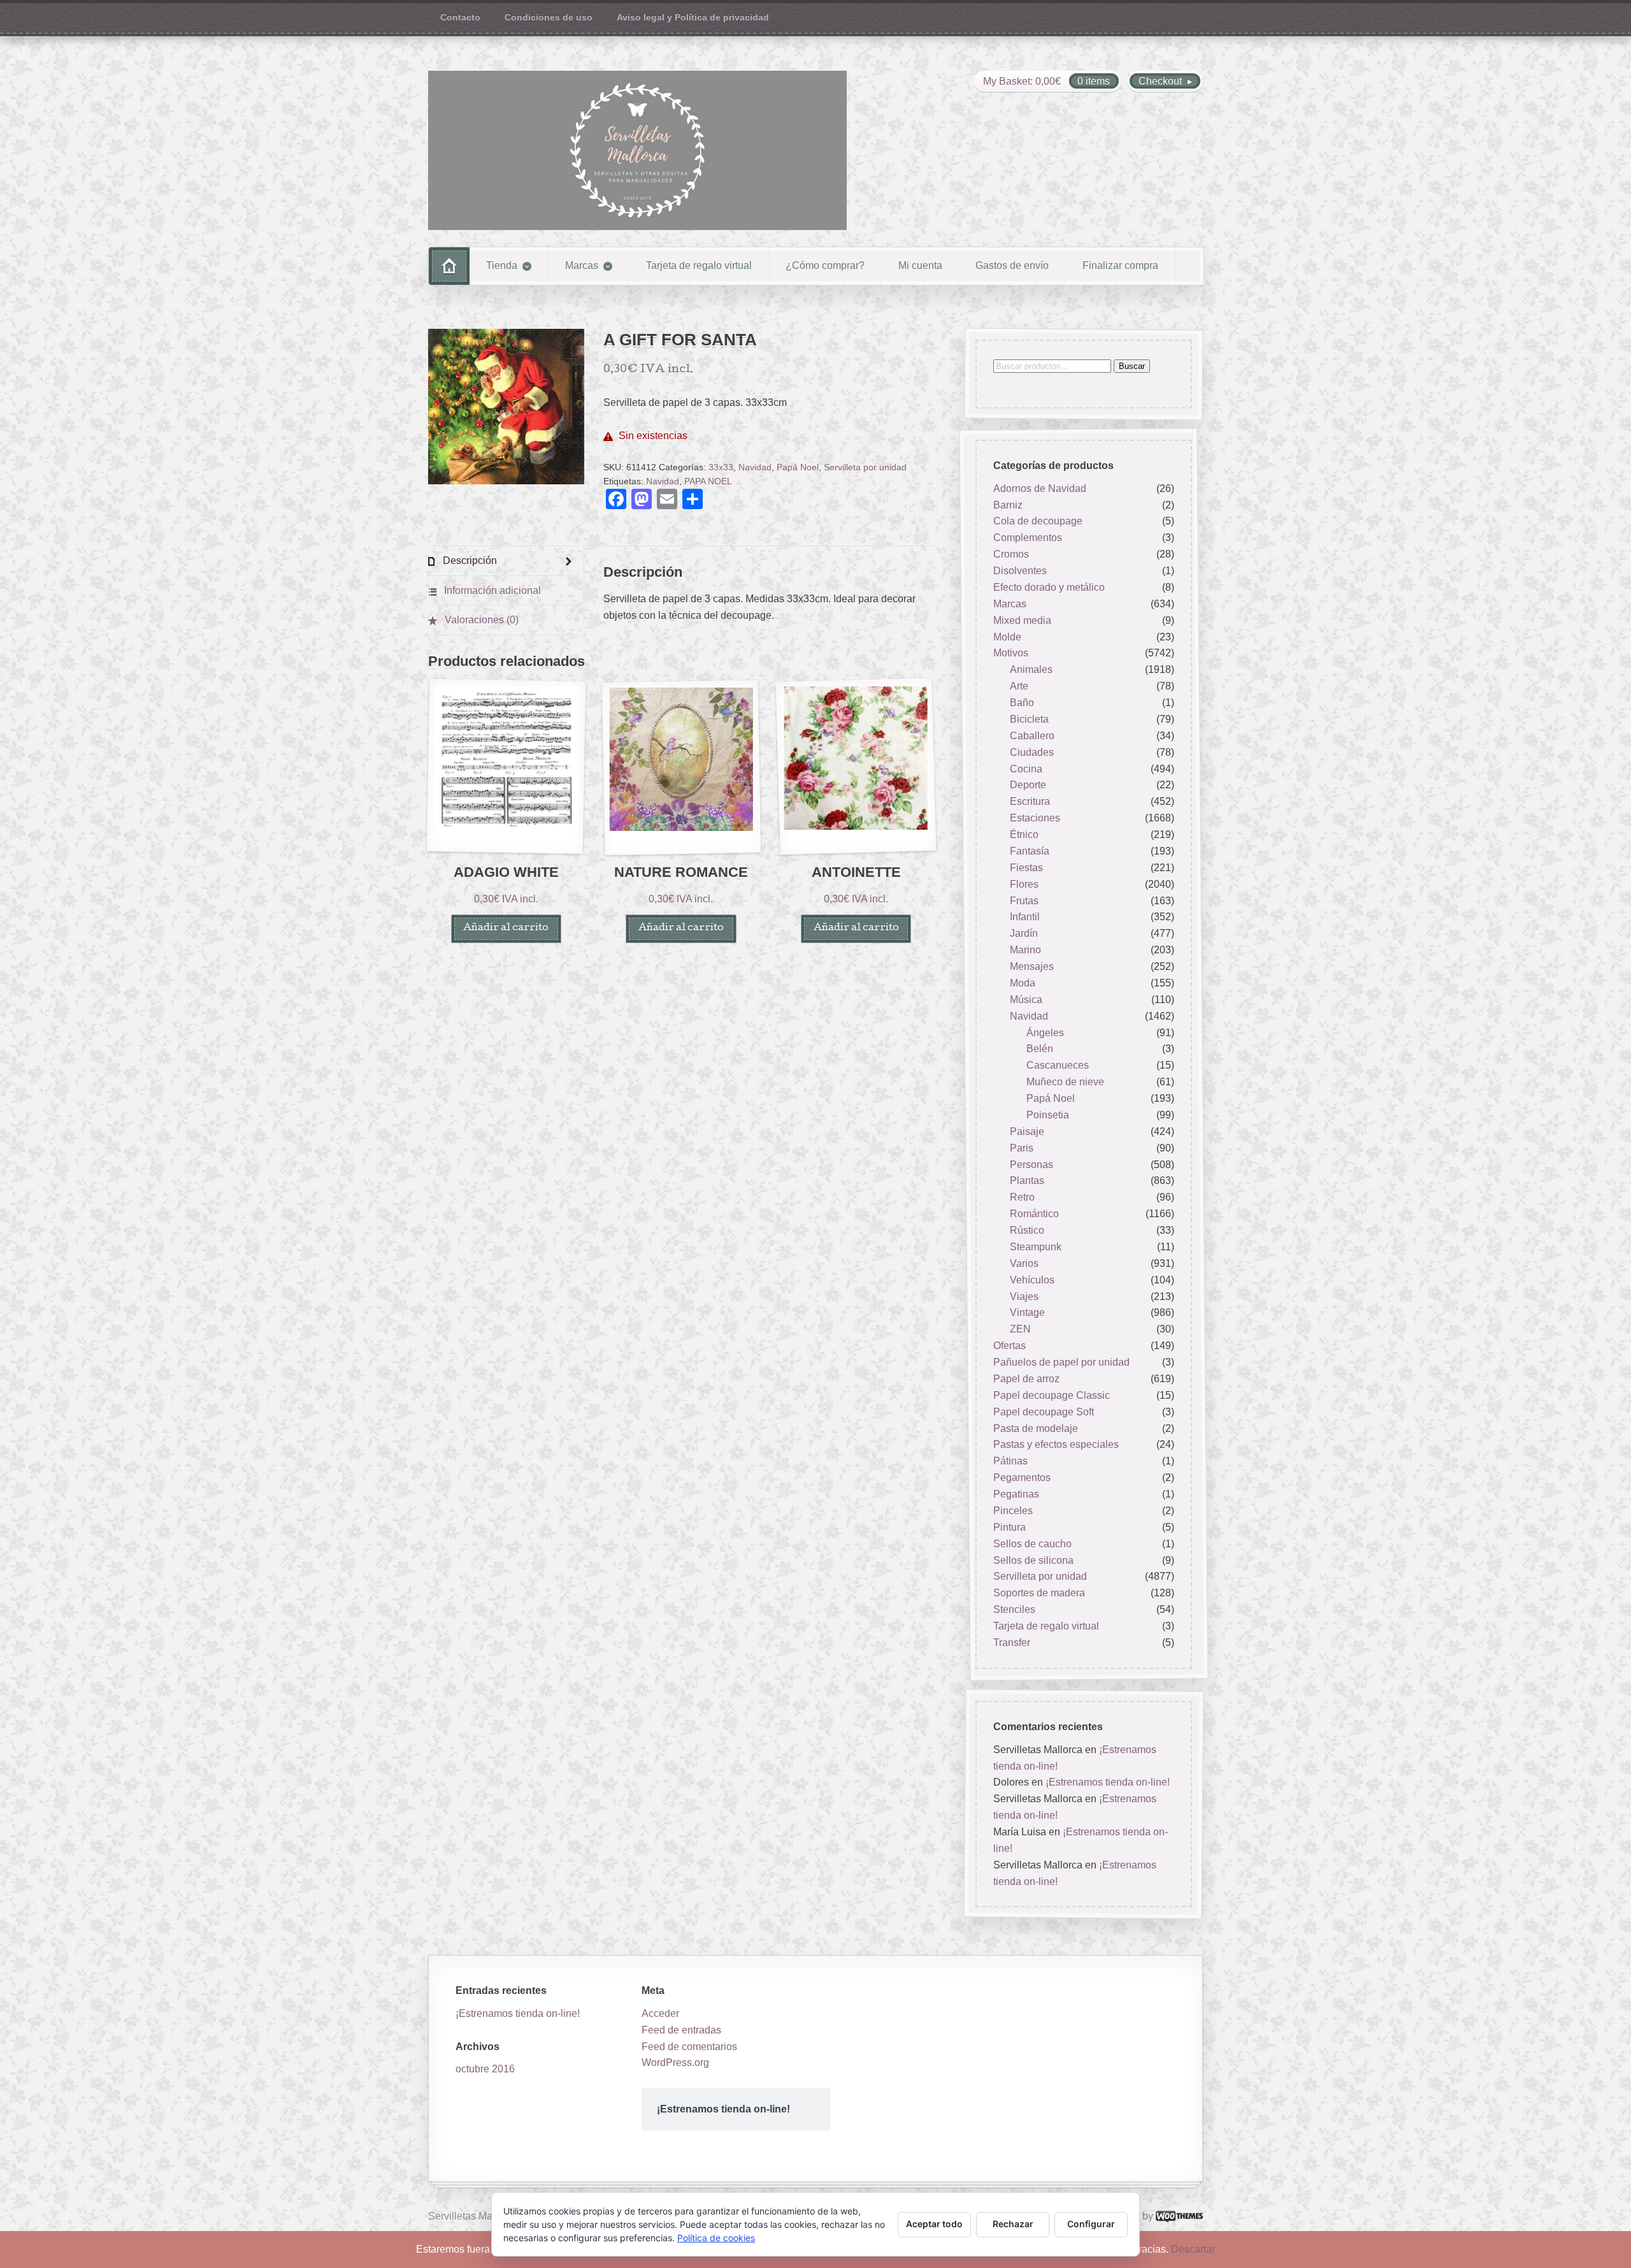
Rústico (1027, 1230)
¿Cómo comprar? (825, 265)
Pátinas (1010, 1462)
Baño (1022, 703)
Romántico (1034, 1214)
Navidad (755, 467)
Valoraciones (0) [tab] (480, 620)
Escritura (1030, 802)
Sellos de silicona (1033, 1560)
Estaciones (1035, 818)
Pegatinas (1016, 1494)
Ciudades (1032, 752)
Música (1026, 1000)
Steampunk (1036, 1247)
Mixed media (1022, 620)
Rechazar (1013, 2224)
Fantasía (1030, 851)
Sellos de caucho (1032, 1544)
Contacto (460, 18)
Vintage (1027, 1313)
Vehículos (1032, 1280)
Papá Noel (798, 467)
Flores (1024, 884)
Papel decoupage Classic (1052, 1395)
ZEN (1020, 1330)
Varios (1024, 1263)
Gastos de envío (1012, 265)
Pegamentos (1022, 1477)
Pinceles (1013, 1511)
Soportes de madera (1039, 1593)
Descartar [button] (1193, 2249)
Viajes (1024, 1297)
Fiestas (1026, 868)
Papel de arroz (1026, 1379)
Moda (1023, 983)
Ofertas (1009, 1346)
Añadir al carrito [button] (506, 928)
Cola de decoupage (1038, 522)
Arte (1019, 686)
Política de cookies (716, 2238)
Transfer (1012, 1643)
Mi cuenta (920, 265)
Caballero (1032, 736)
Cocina (1026, 769)
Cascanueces (1058, 1066)
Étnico (1024, 834)
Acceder (660, 2013)
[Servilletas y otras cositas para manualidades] (637, 150)
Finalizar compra (1120, 265)
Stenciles (1014, 1609)
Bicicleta (1029, 719)
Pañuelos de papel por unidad (1061, 1362)
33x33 (721, 467)
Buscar (1132, 366)
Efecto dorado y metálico (1049, 587)
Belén (1040, 1049)
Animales (1031, 670)
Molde (1007, 637)
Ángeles (1045, 1033)
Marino (1025, 950)
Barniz (1008, 505)
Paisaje (1027, 1131)
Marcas (582, 265)
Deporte (1028, 785)
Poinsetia (1048, 1115)
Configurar (1091, 2224)
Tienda (502, 265)
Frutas (1024, 901)
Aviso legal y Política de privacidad (693, 18)
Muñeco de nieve (1065, 1082)
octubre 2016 (485, 2069)
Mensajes (1032, 966)
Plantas (1027, 1181)
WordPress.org (675, 2062)
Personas (1031, 1165)
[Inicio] (449, 266)
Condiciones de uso (549, 18)
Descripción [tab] (469, 560)
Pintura (1009, 1527)
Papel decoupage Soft (1044, 1412)
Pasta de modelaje (1036, 1428)
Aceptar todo (934, 2224)
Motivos (1011, 654)
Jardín (1024, 934)
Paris (1022, 1148)
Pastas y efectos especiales (1056, 1445)
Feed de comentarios (689, 2047)
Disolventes (1020, 571)
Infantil (1025, 917)
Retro (1022, 1198)
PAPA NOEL (708, 481)
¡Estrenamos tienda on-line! (1108, 1782)
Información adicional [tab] (491, 590)
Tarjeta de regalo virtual (699, 265)
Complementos (1028, 538)
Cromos (1011, 554)
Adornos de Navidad (1040, 488)
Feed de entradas (681, 2030)
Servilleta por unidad (865, 467)
